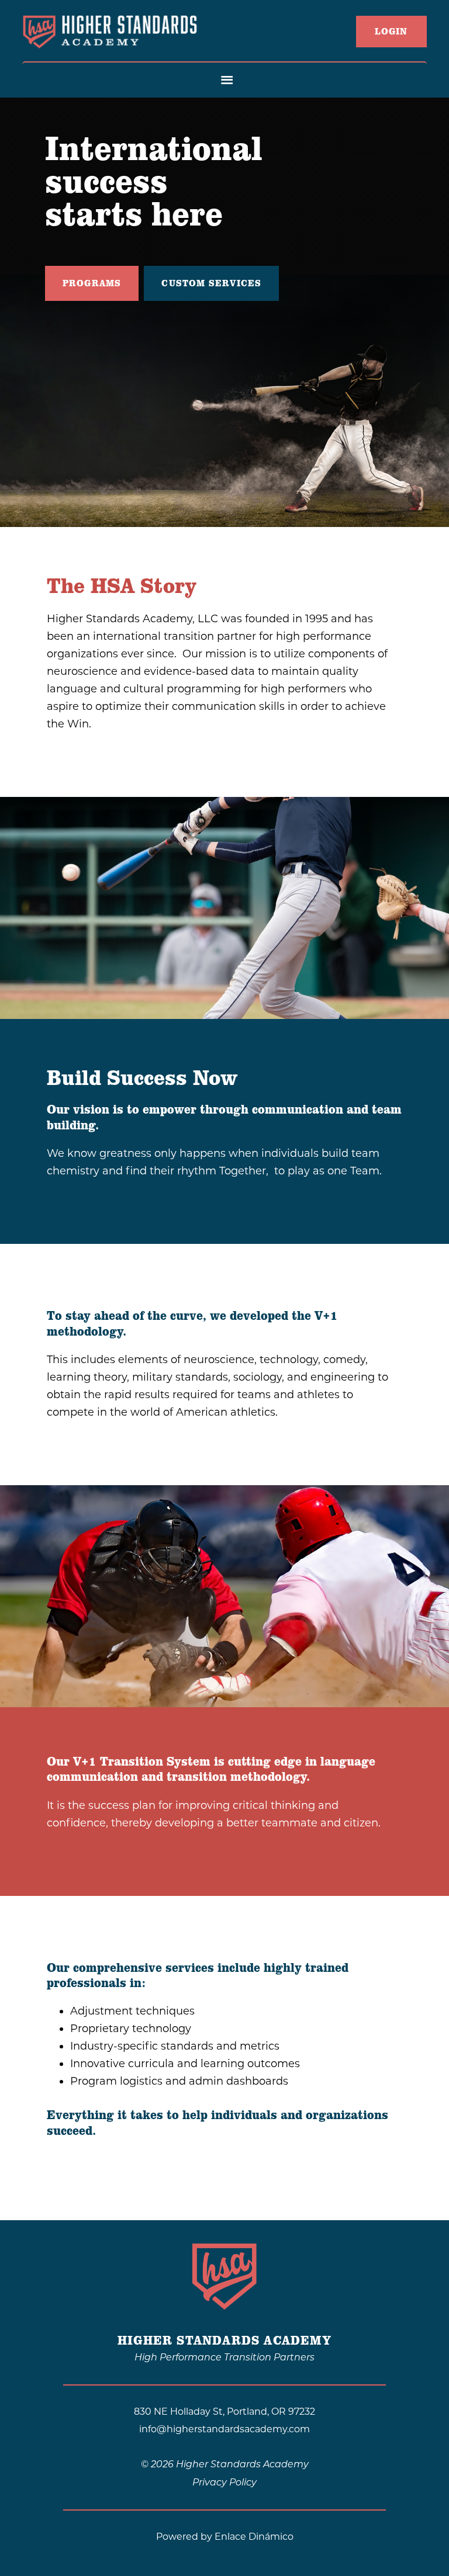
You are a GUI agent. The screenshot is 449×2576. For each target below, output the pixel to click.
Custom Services (211, 283)
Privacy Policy (224, 2483)
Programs (92, 283)
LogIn (391, 32)
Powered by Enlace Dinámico (225, 2537)
